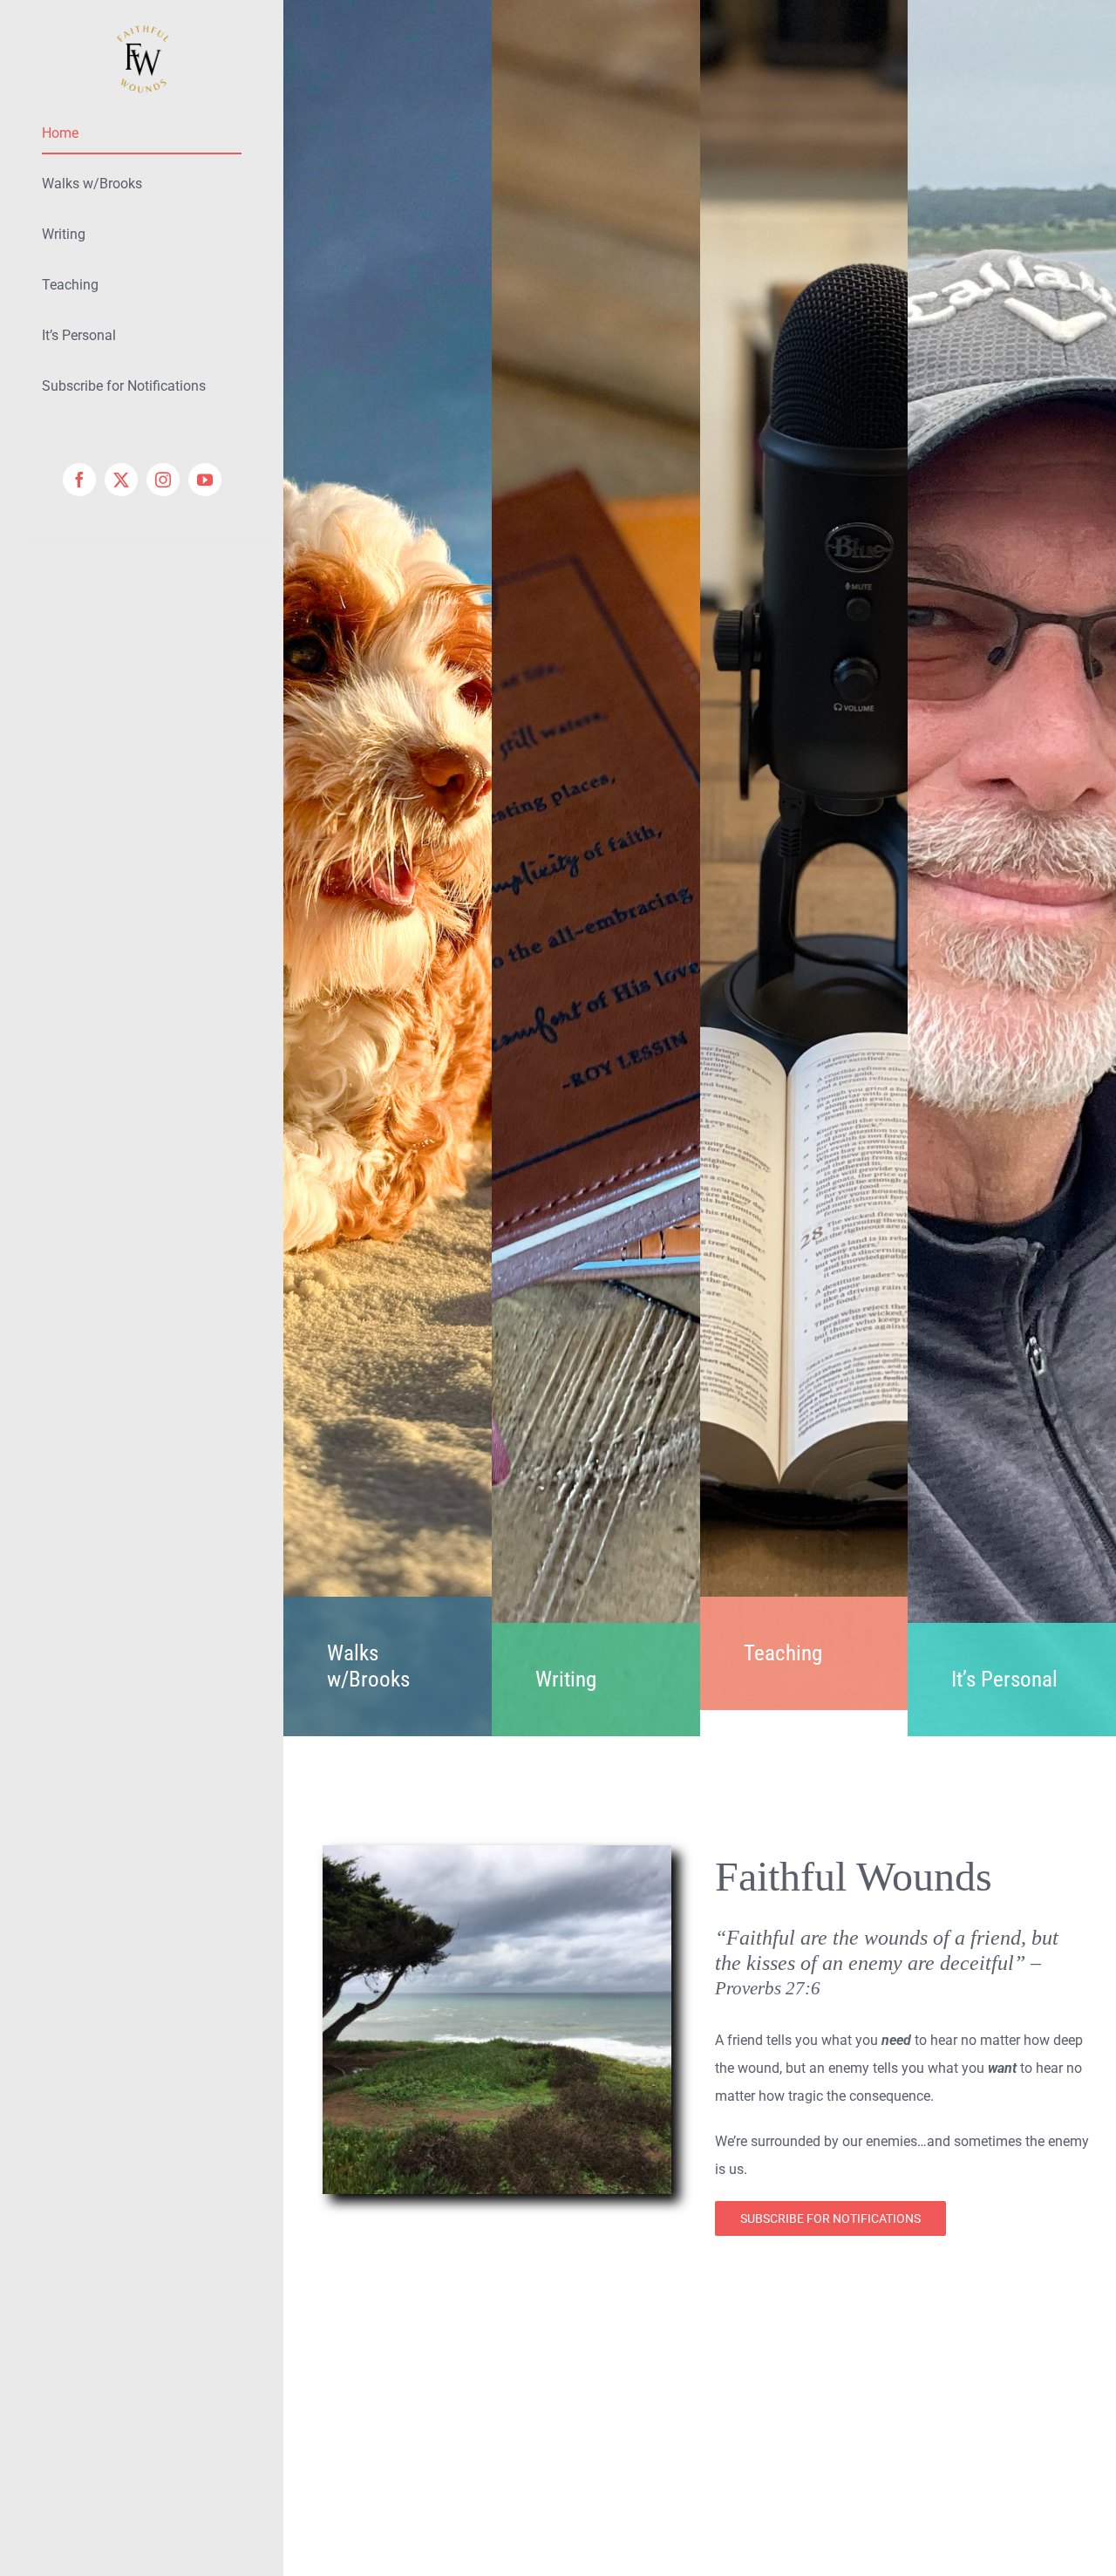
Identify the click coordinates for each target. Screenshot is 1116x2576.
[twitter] (121, 480)
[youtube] (205, 480)
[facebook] (79, 480)
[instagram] (163, 480)
